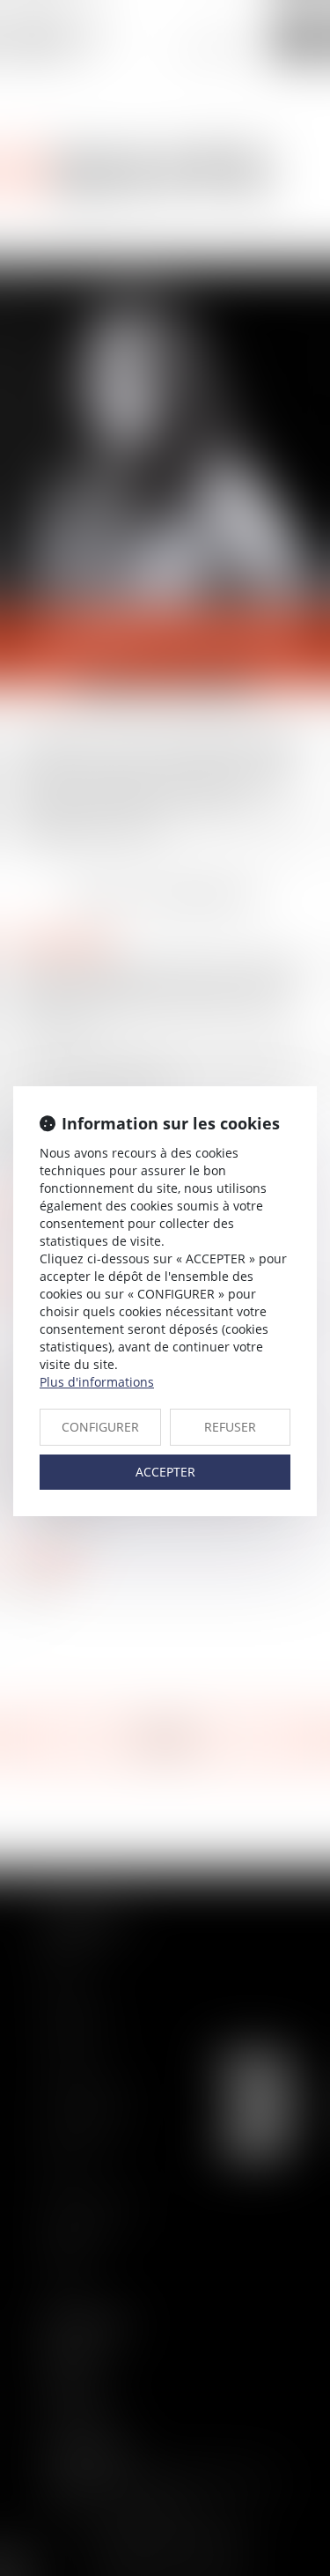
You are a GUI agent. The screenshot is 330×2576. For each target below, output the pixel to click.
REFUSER (230, 1427)
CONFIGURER (100, 1427)
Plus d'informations (97, 1382)
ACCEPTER (165, 1472)
